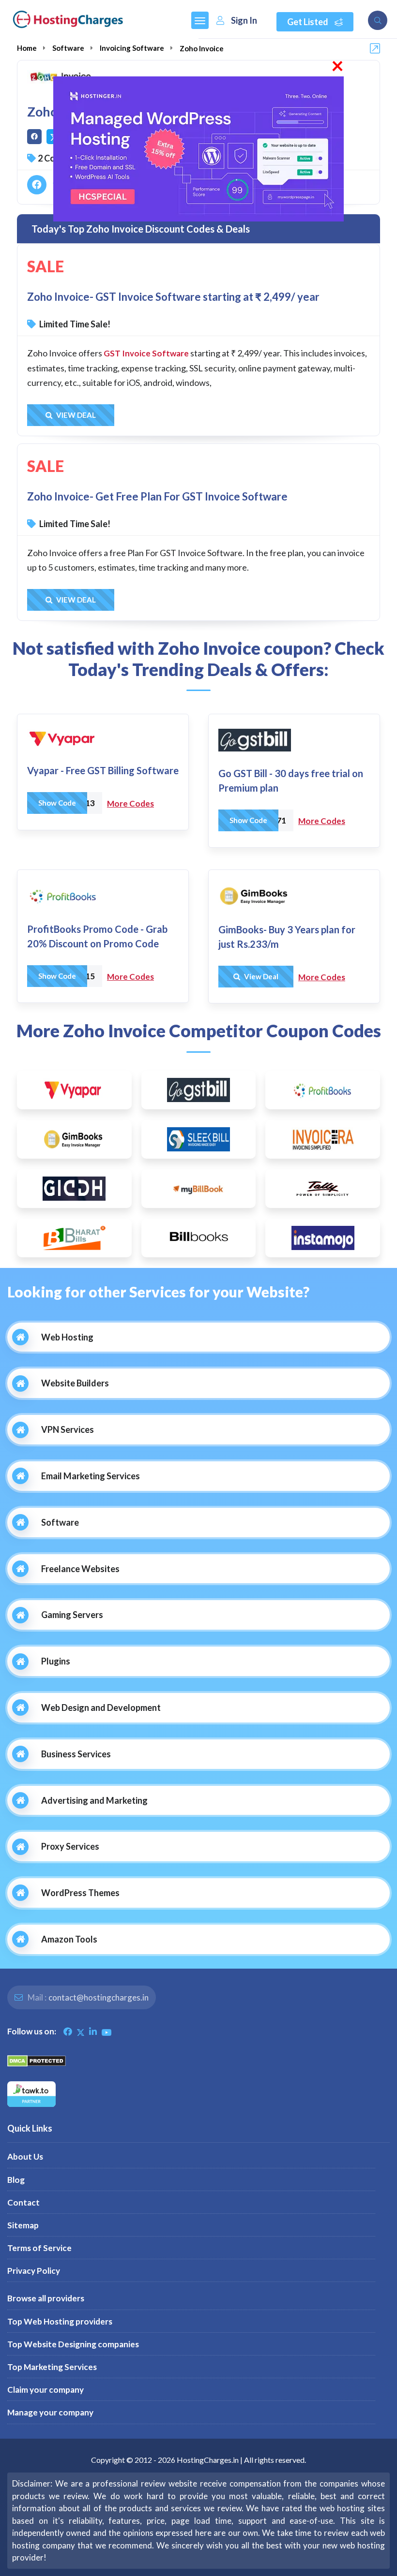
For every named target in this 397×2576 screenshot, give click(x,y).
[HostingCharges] (68, 19)
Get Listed (308, 22)
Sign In (244, 20)
